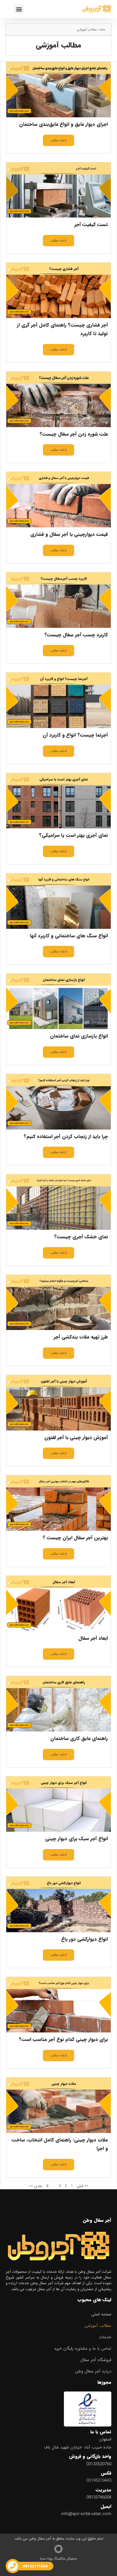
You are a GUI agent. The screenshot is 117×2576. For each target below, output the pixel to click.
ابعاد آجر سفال (93, 1638)
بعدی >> (36, 2186)
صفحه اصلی (101, 2314)
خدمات (105, 2337)
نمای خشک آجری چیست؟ (81, 1237)
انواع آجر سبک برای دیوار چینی (77, 1839)
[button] (19, 9)
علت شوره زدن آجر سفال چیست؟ (74, 434)
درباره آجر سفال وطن (93, 2371)
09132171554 (35, 2566)
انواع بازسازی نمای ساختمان (79, 1036)
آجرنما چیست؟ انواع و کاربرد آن (75, 735)
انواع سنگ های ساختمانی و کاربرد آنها (69, 936)
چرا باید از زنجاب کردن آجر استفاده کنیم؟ (66, 1137)
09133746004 (99, 2497)
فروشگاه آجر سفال (96, 2360)
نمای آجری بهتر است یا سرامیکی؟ (73, 835)
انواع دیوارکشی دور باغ (84, 1939)
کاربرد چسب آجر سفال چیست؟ (76, 635)
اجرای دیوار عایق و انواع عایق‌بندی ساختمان (63, 124)
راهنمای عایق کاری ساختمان (79, 1738)
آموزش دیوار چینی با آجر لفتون (76, 1437)
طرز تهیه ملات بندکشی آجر (81, 1337)
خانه (103, 30)
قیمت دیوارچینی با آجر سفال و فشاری (69, 534)
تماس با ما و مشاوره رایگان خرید (83, 2348)
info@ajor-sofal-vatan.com (86, 2514)
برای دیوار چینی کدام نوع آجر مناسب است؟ (63, 2039)
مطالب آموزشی (98, 2326)
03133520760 (99, 2464)
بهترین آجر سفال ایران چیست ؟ (75, 1538)
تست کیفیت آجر (91, 225)
